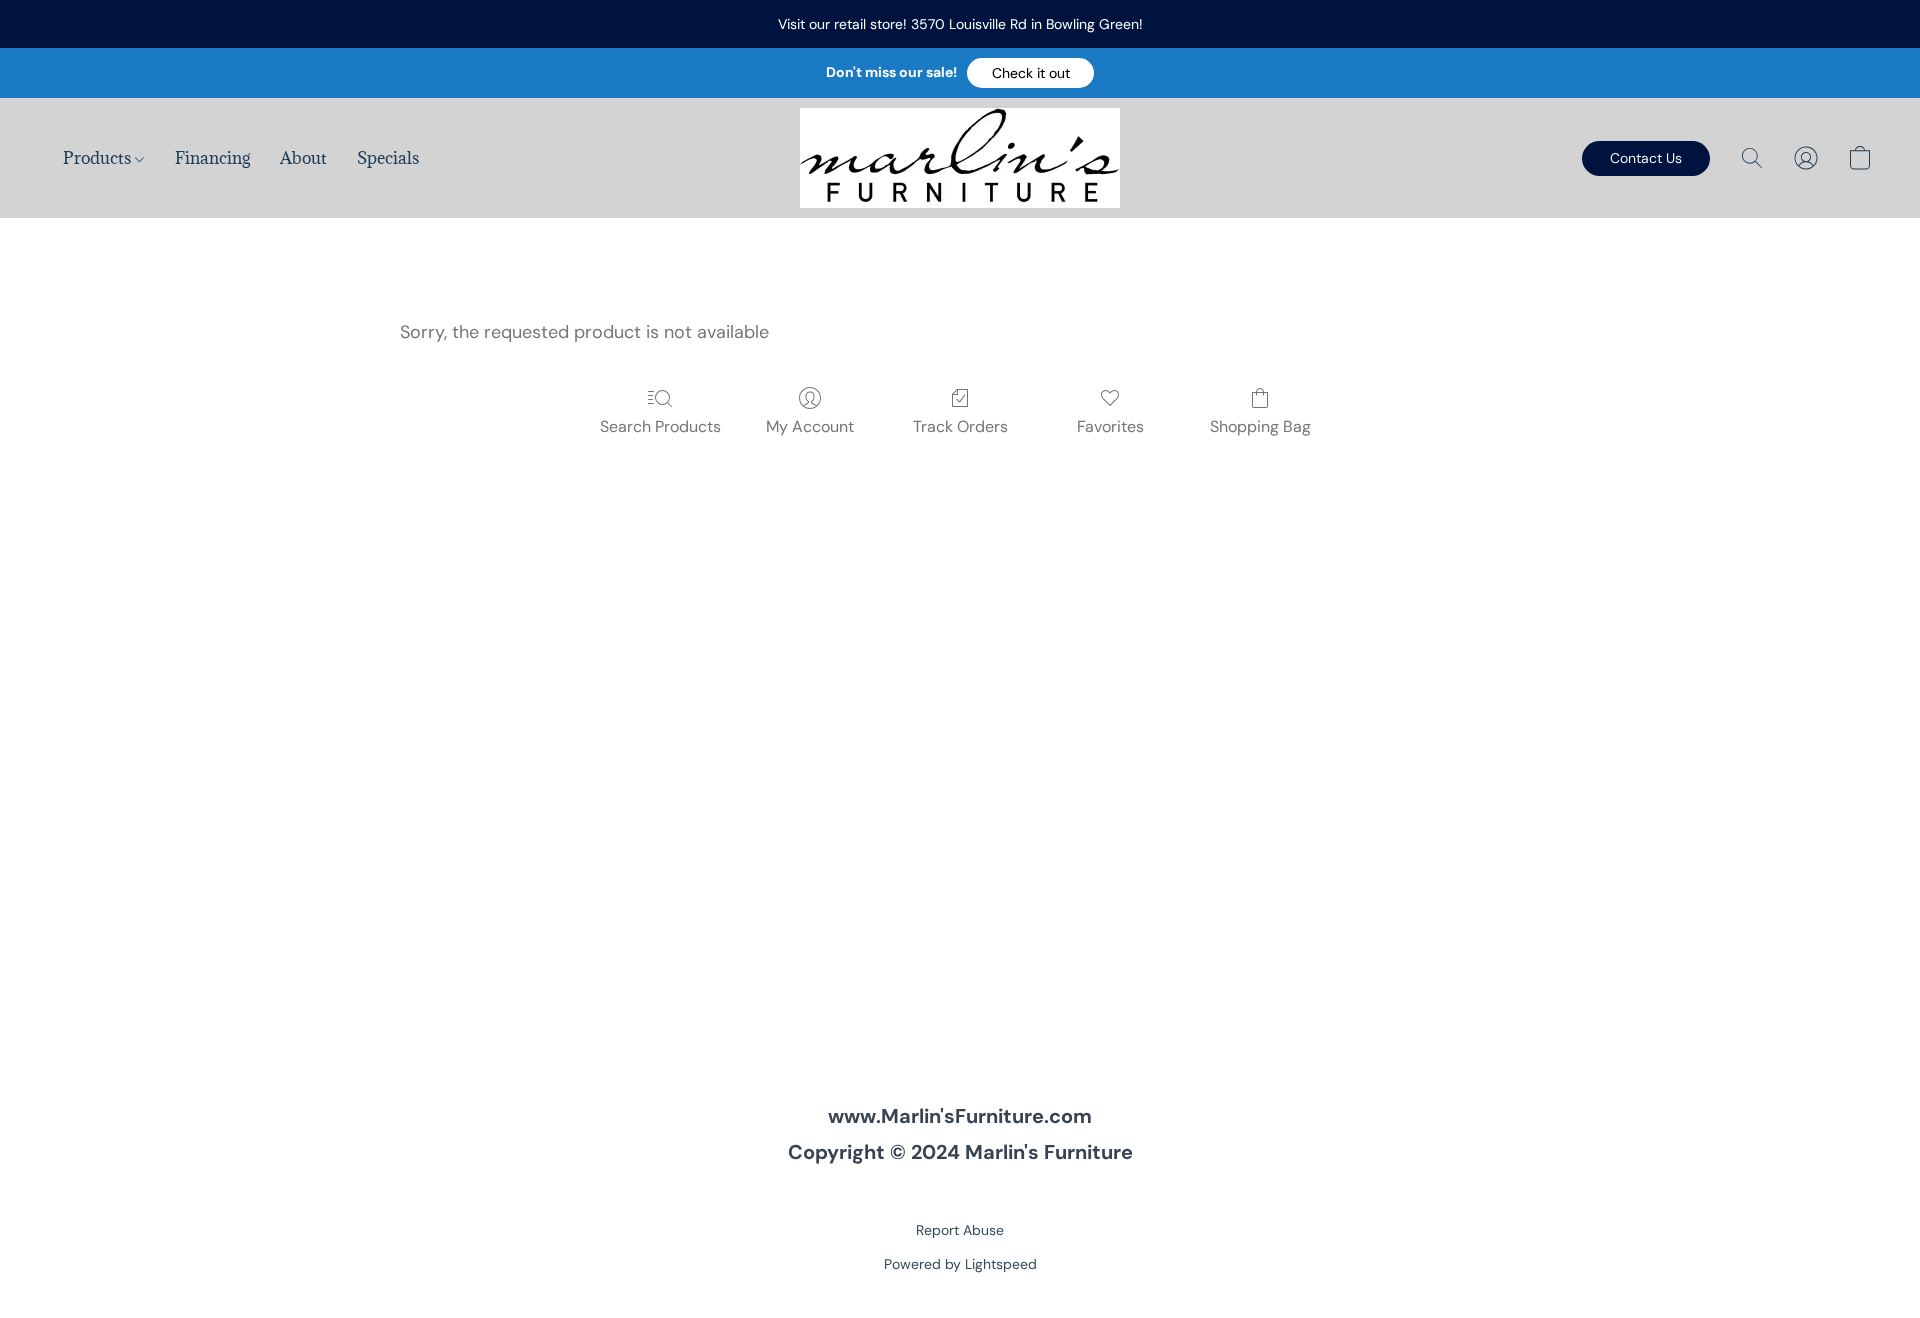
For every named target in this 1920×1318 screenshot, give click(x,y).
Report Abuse (960, 1230)
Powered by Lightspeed (960, 1264)
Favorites (1110, 426)
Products (99, 158)
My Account (810, 426)
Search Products (660, 426)
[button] (1030, 73)
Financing (212, 158)
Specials (388, 158)
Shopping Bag (1260, 426)
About (303, 158)
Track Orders (960, 426)
